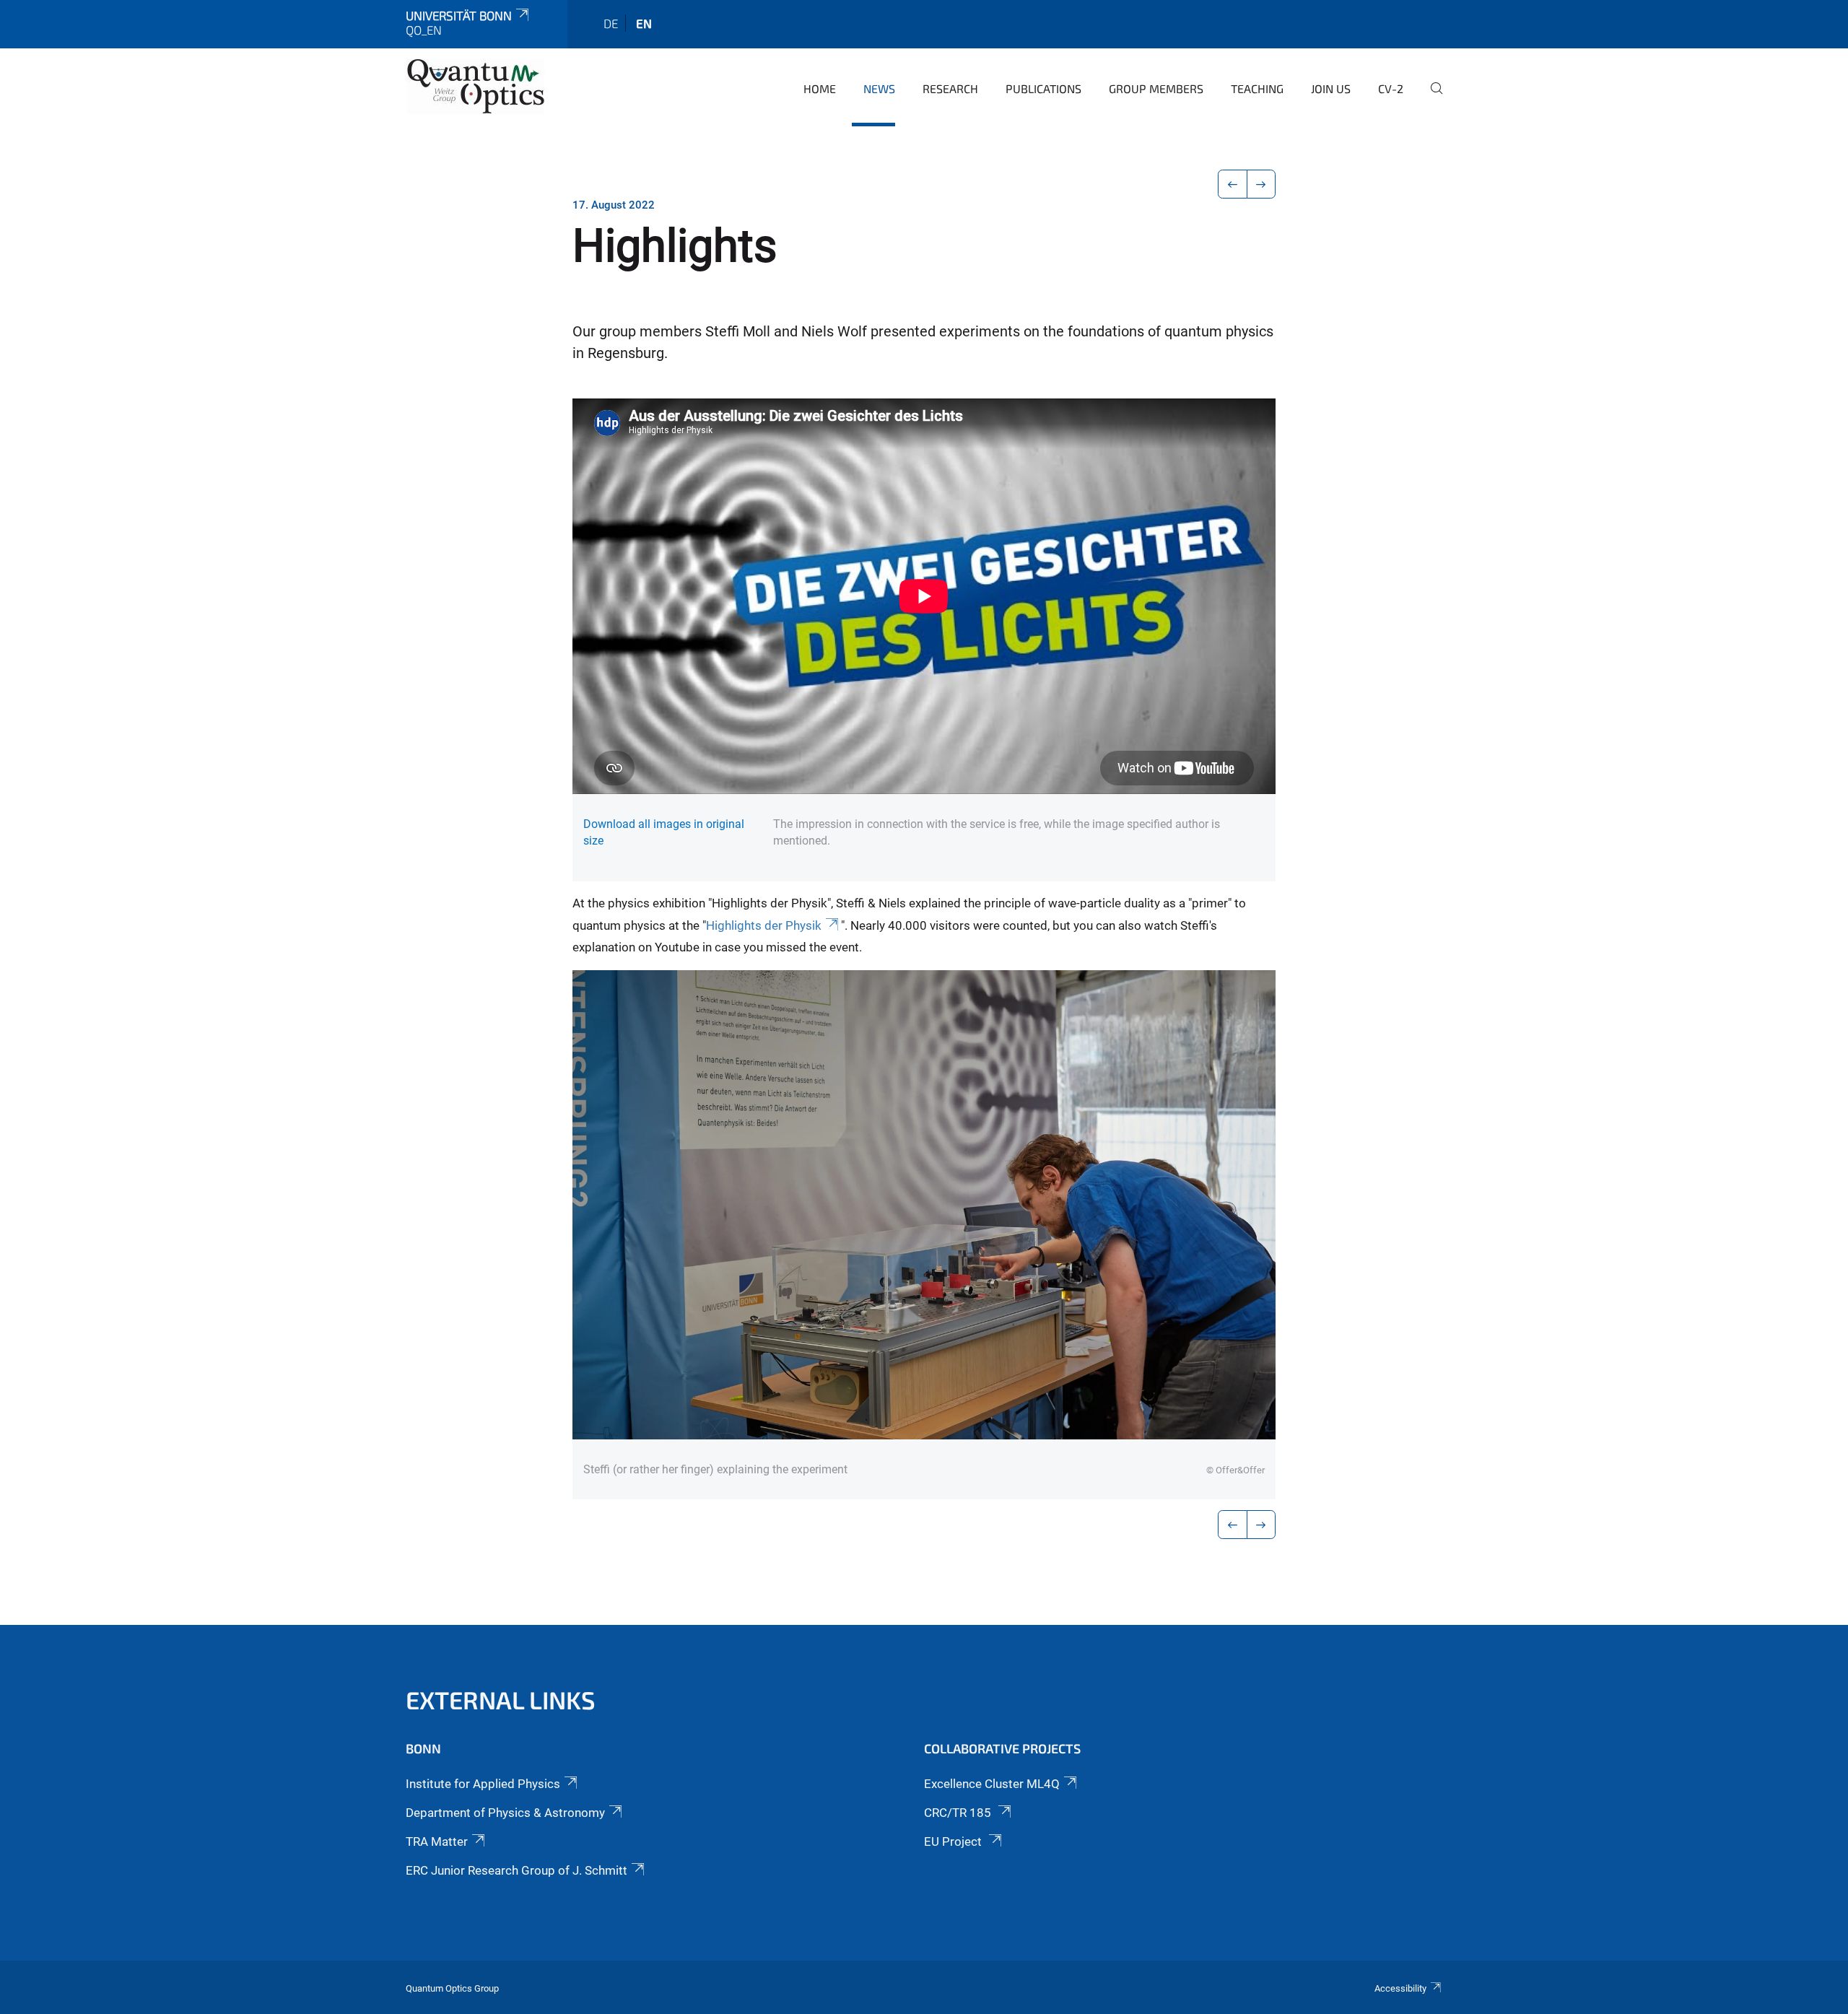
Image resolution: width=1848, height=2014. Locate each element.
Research (950, 88)
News (879, 88)
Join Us (1331, 88)
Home (820, 88)
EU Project (954, 1841)
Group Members (1156, 88)
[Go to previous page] (1233, 184)
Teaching (1257, 88)
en (644, 23)
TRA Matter (437, 1841)
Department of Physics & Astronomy (505, 1813)
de (611, 23)
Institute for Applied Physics (483, 1784)
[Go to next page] (1261, 184)
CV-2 (1391, 88)
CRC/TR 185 (959, 1813)
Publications (1043, 88)
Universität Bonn (459, 15)
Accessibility (1400, 1988)
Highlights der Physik (764, 925)
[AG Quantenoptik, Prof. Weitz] (476, 87)
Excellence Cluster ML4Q (992, 1784)
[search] (1431, 98)
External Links (501, 1700)
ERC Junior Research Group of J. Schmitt (517, 1870)
